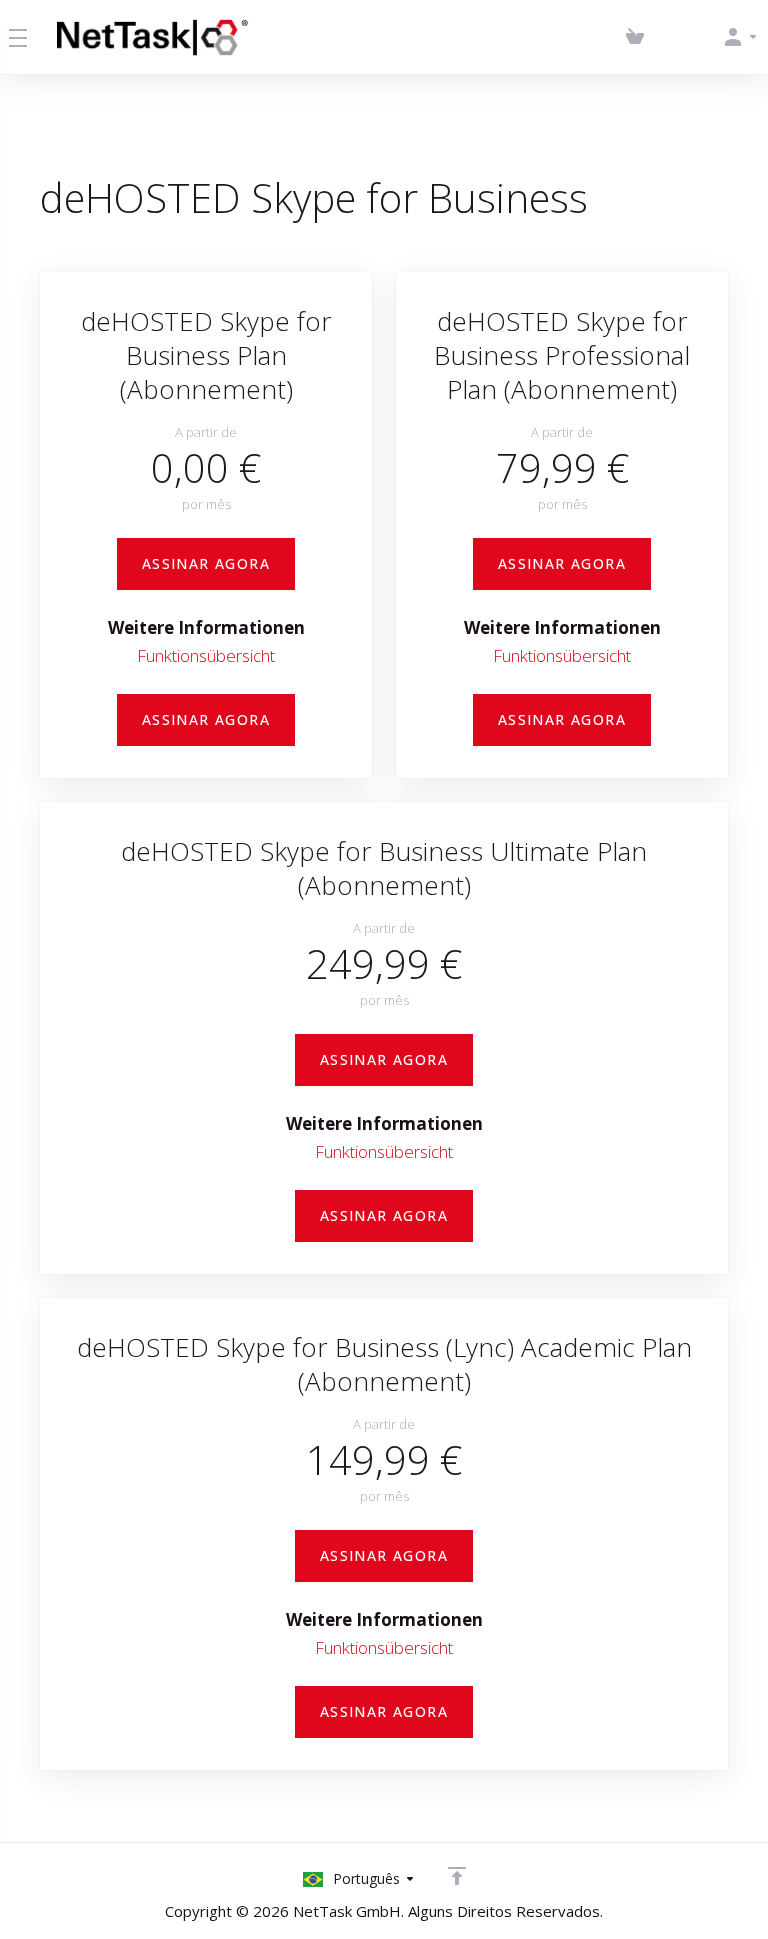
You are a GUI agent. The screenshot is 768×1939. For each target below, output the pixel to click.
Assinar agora (206, 563)
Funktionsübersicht (206, 655)
